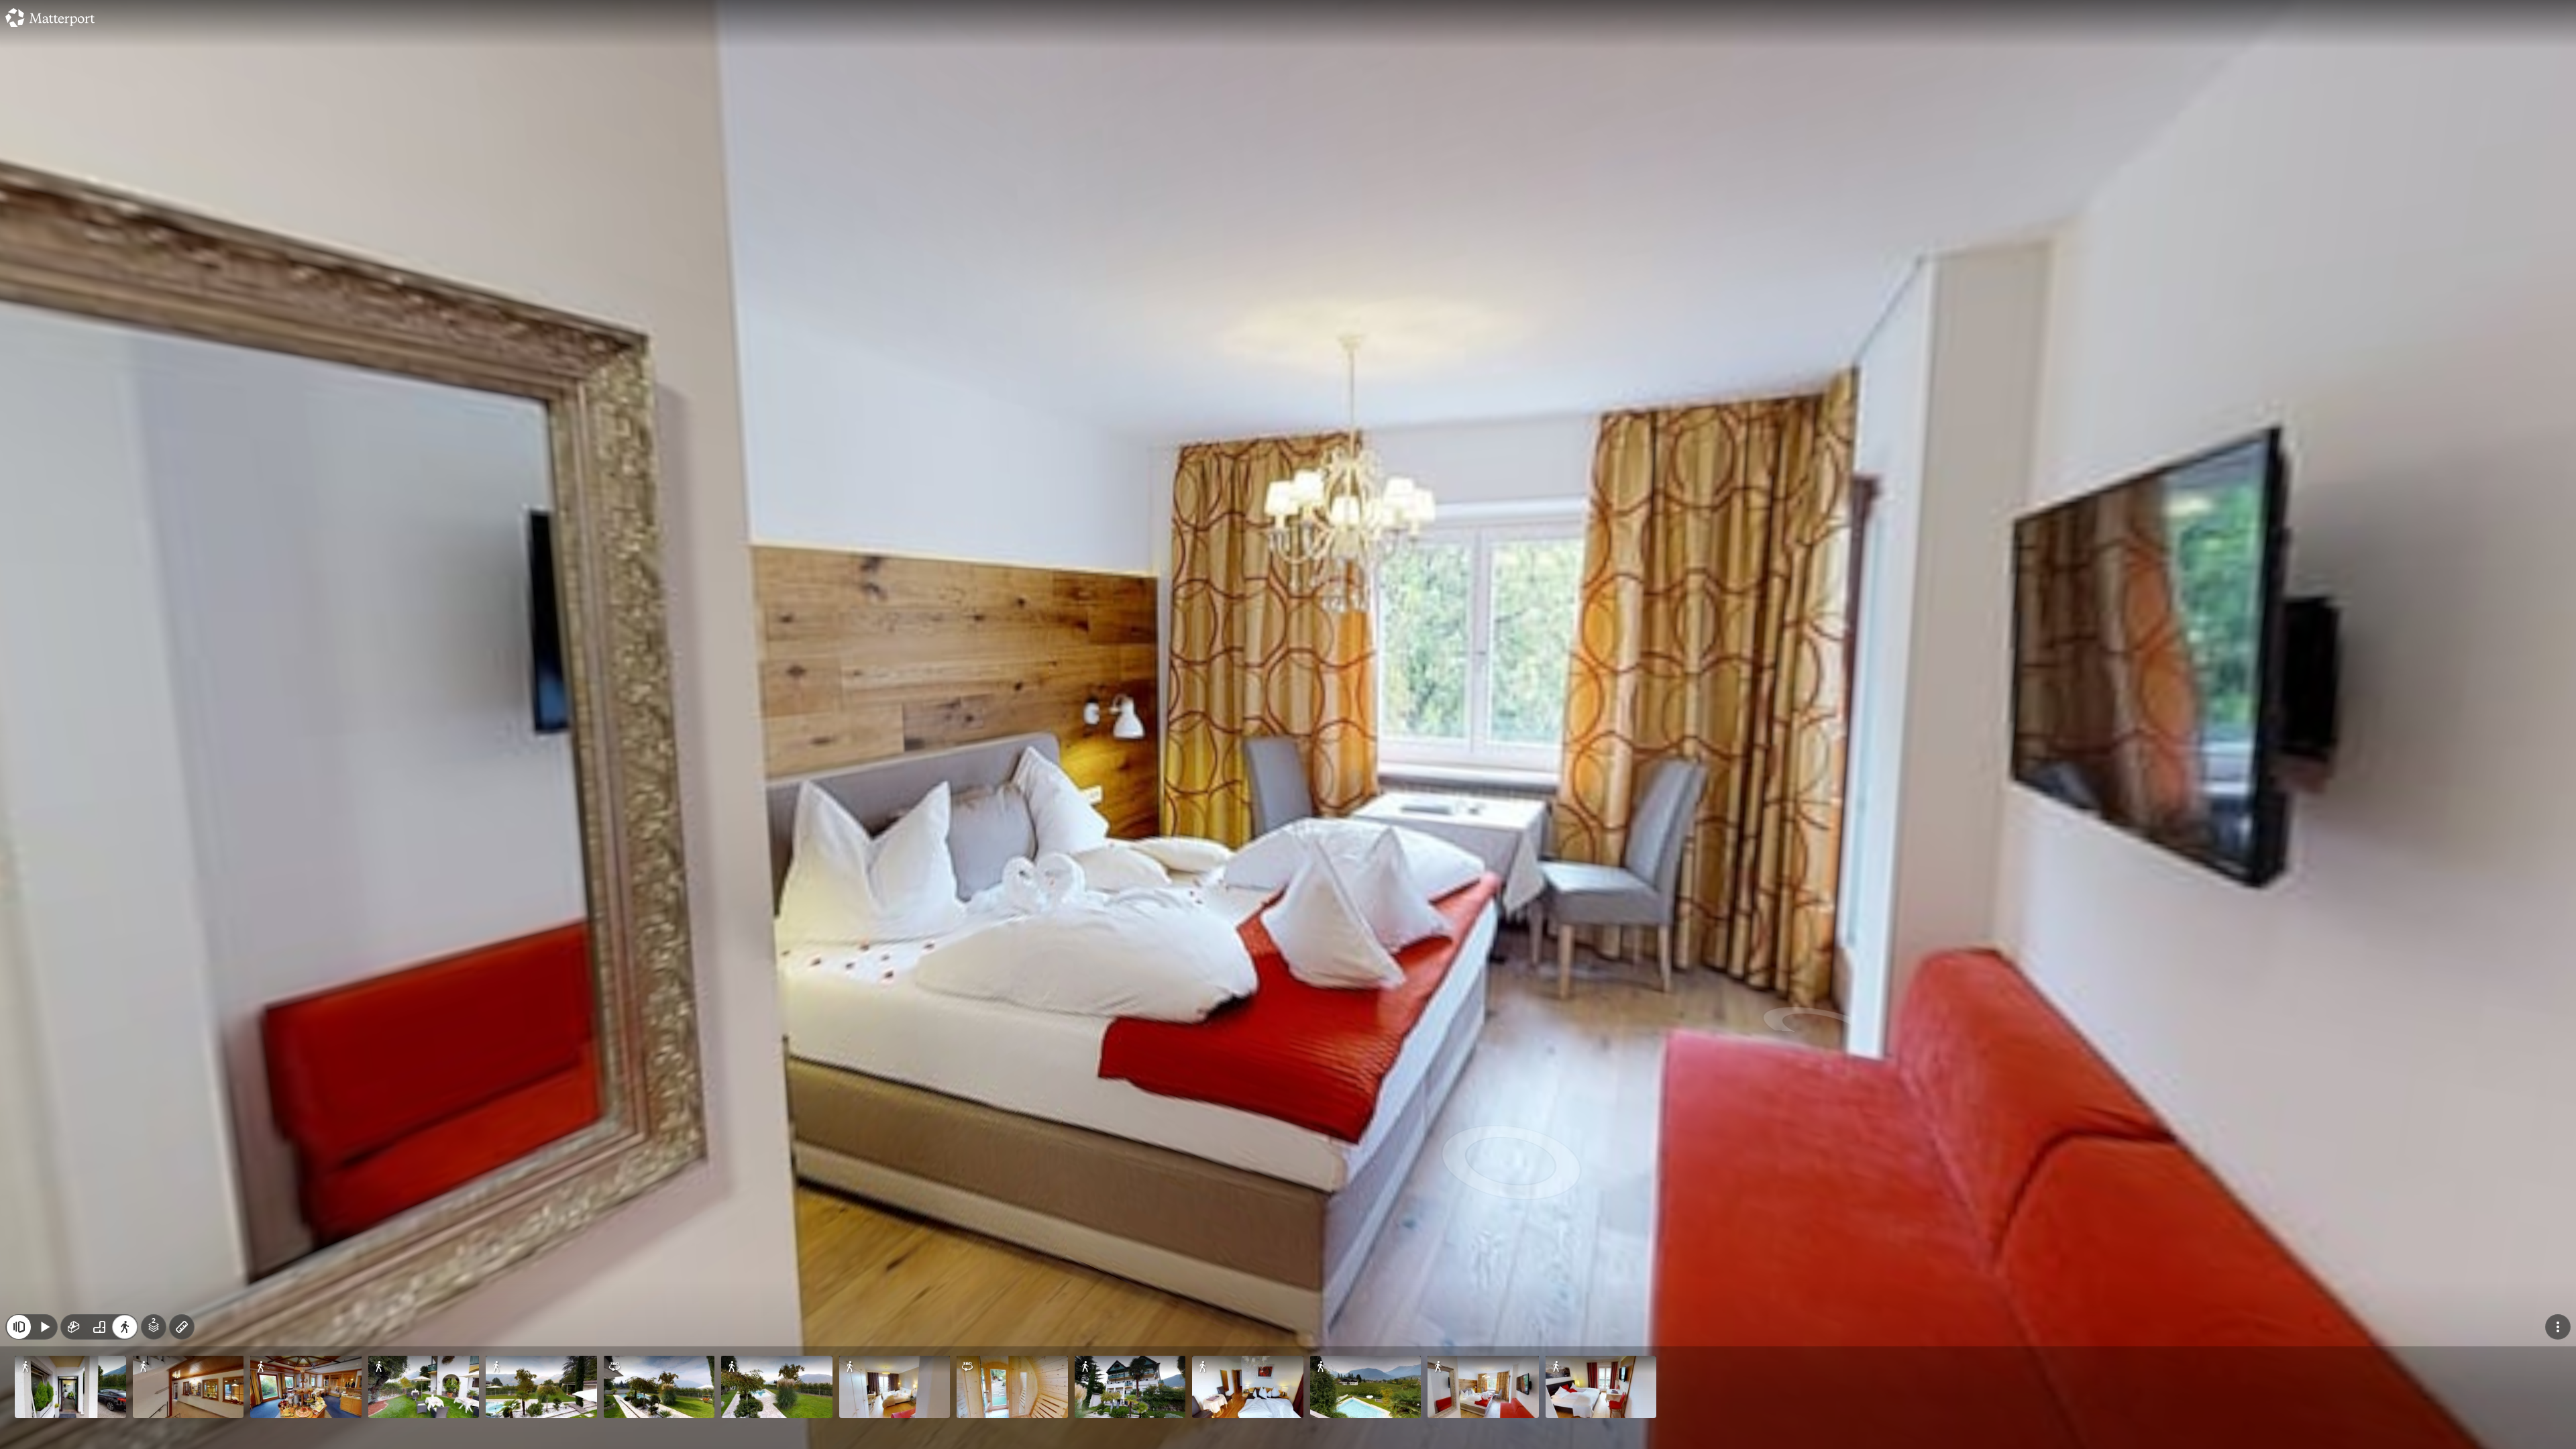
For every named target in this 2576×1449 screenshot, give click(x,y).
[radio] (74, 1327)
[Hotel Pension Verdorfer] (1288, 724)
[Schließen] (19, 1327)
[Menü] (2558, 1327)
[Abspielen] (44, 1327)
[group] (99, 1327)
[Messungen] (182, 1327)
